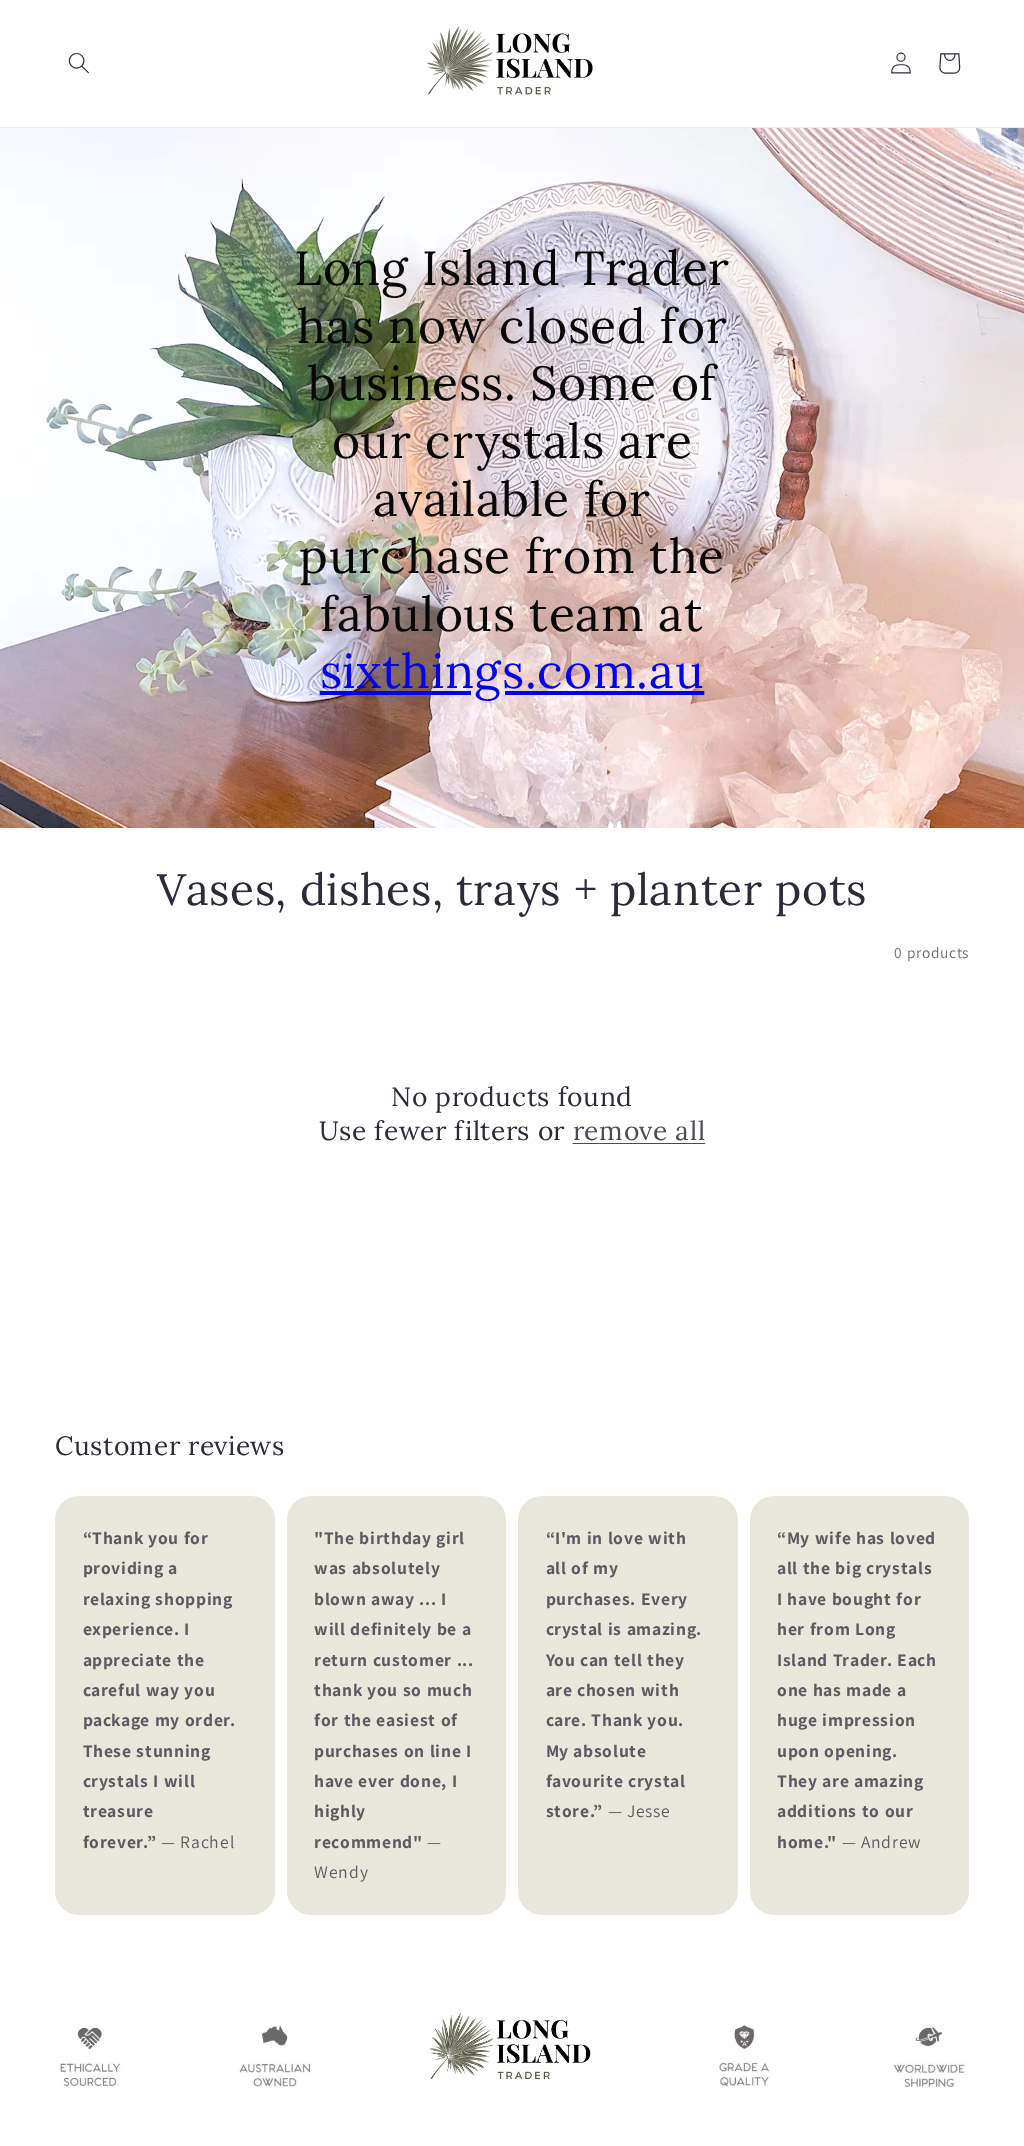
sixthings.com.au (512, 670)
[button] (79, 63)
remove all (639, 1130)
